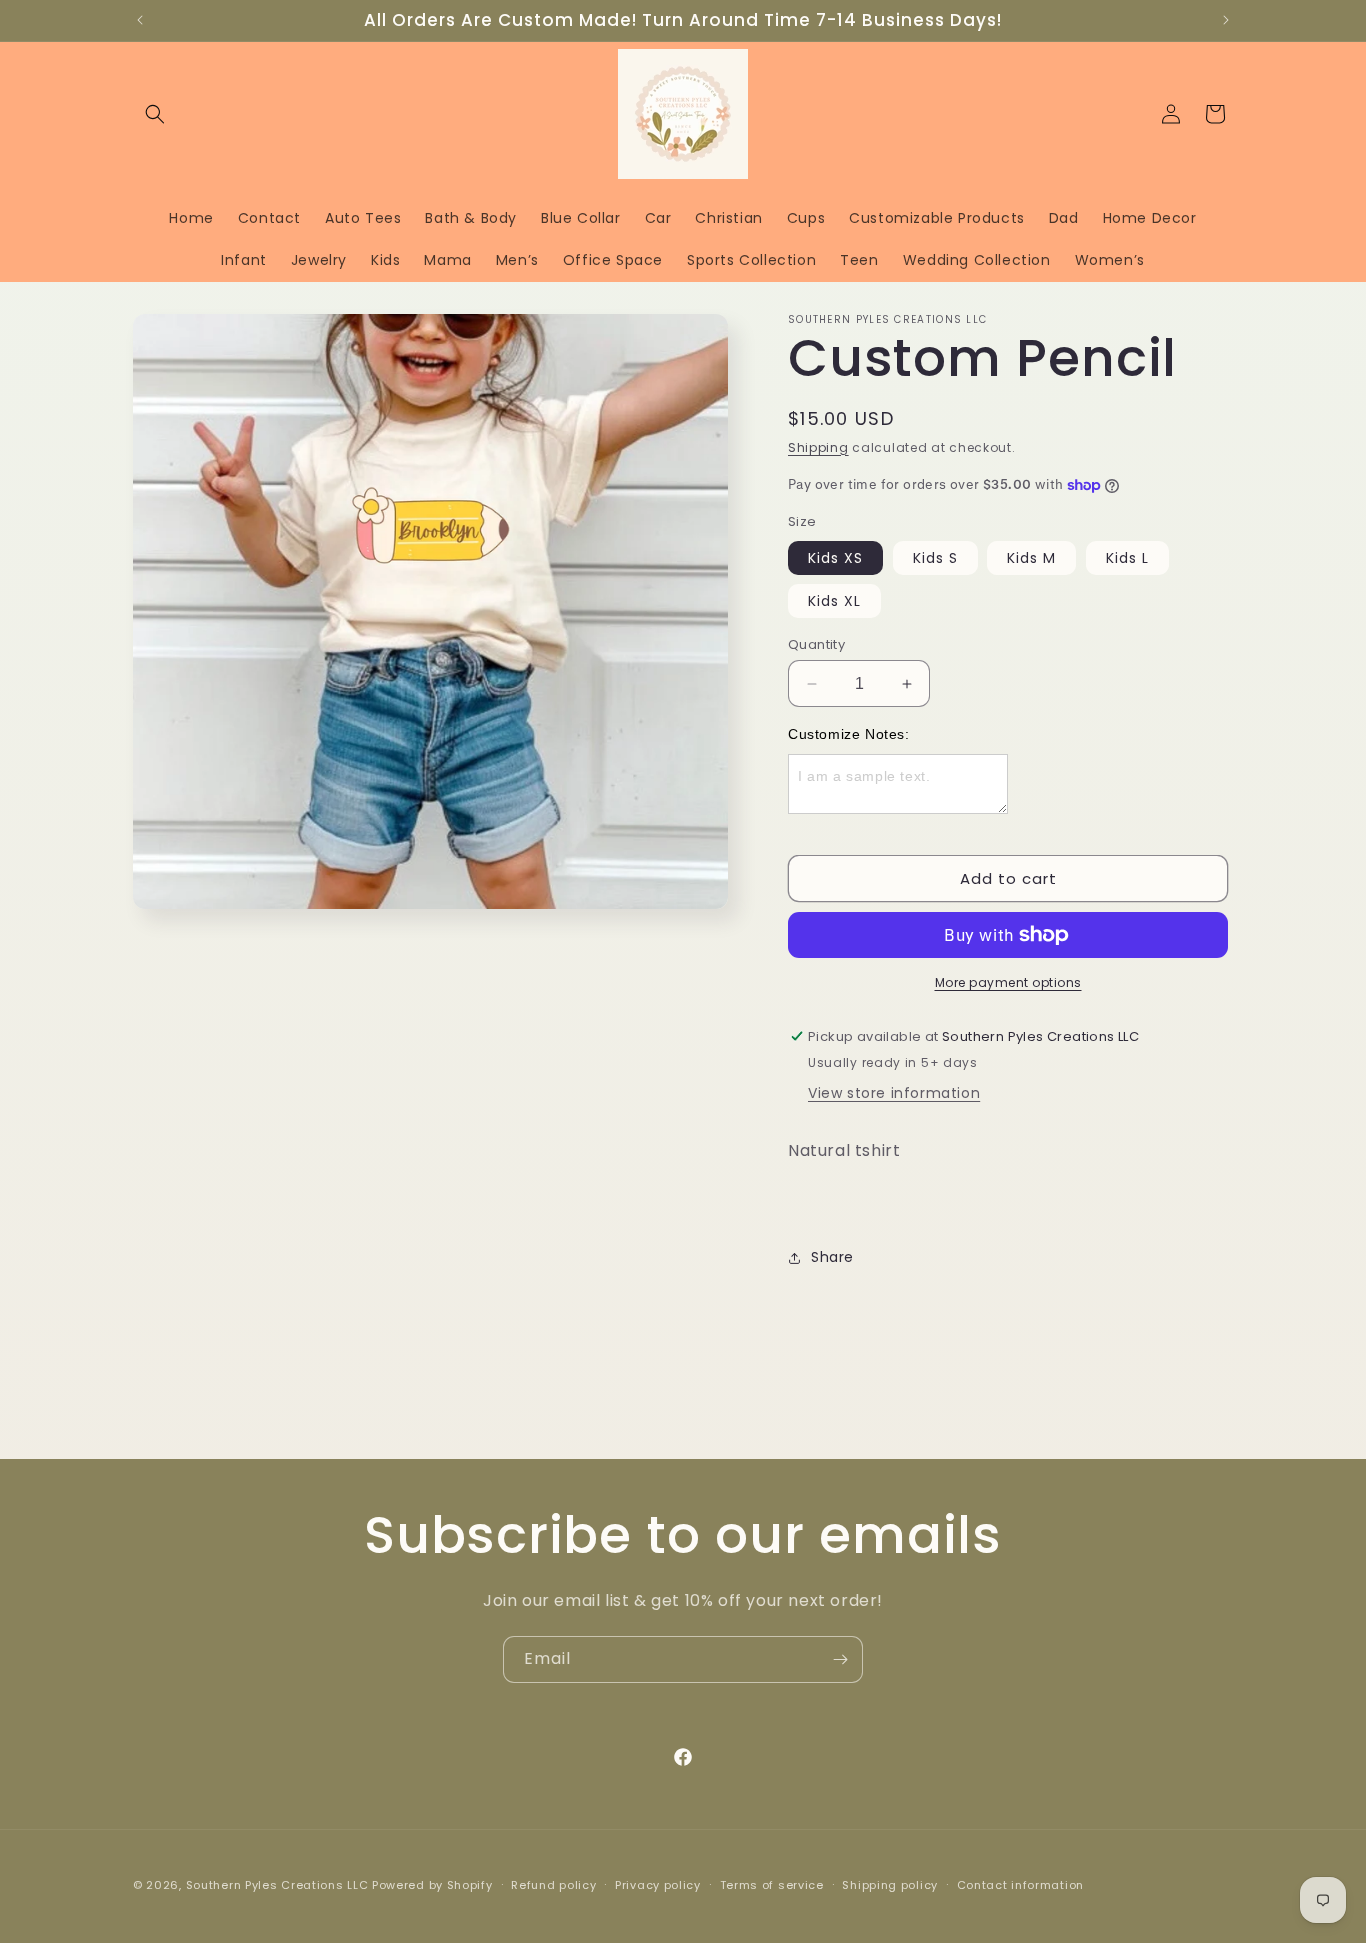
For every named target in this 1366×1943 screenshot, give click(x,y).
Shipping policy (890, 1885)
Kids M (1031, 558)
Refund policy (553, 1885)
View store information (894, 1093)
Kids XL (834, 601)
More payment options (1008, 982)
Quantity (816, 644)
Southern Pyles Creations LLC (277, 1885)
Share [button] (832, 1257)
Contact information (1020, 1885)
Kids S (935, 558)
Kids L (1127, 558)
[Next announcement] (1226, 20)
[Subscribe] (840, 1659)
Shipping (818, 447)
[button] (155, 114)
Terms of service (772, 1885)
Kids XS (835, 558)
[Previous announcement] (140, 20)
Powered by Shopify (432, 1885)
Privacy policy (658, 1885)
